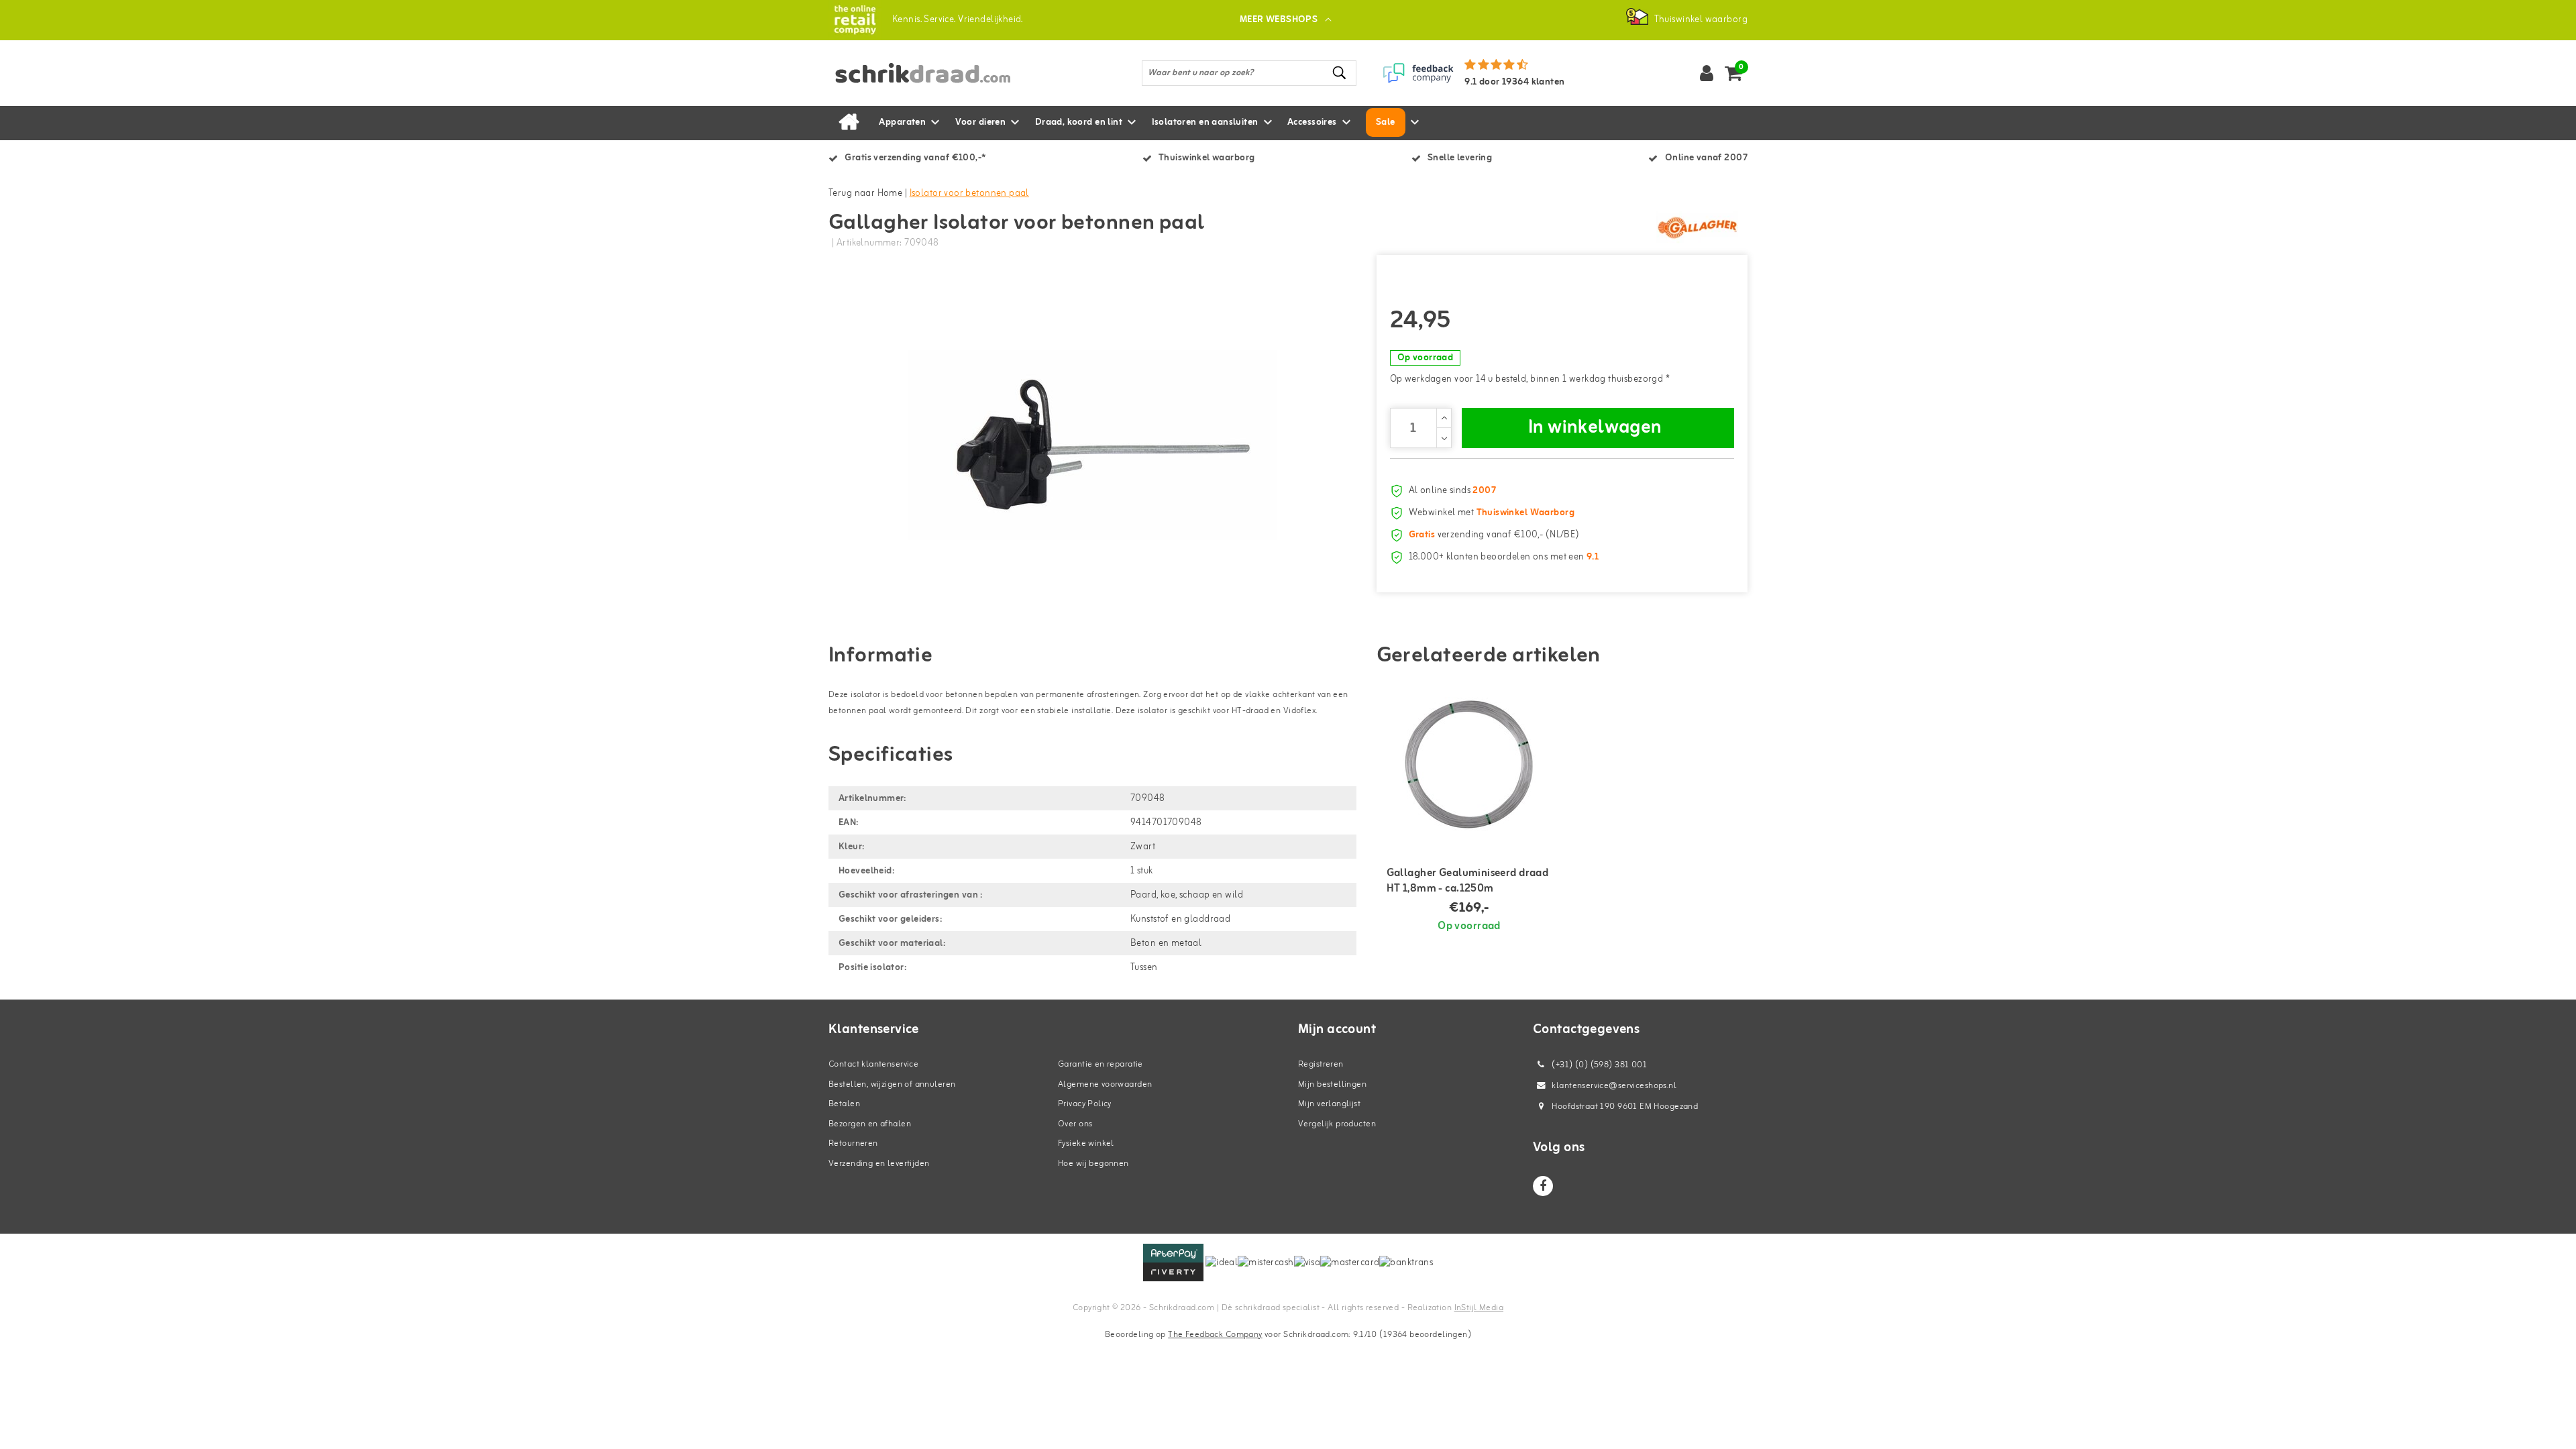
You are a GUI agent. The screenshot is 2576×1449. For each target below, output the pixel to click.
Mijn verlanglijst (1329, 1104)
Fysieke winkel (1086, 1143)
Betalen (844, 1104)
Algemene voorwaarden (1105, 1084)
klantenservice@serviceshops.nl (1614, 1086)
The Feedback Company (1215, 1335)
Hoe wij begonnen (1093, 1164)
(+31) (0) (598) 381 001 (1598, 1065)
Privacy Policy (1085, 1104)
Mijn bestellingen (1332, 1084)
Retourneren (853, 1143)
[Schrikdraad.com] (855, 20)
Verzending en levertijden (879, 1164)
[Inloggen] (1707, 73)
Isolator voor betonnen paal (969, 194)
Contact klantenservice (873, 1064)
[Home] (849, 123)
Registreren (1321, 1064)
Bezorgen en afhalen (870, 1124)
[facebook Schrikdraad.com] (1543, 1186)
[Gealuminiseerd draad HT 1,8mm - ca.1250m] (1469, 764)
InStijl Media (1479, 1308)
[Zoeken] (1340, 73)
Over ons (1075, 1124)
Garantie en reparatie (1101, 1064)
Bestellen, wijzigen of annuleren (892, 1084)
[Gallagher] (1697, 227)
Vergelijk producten (1337, 1124)
